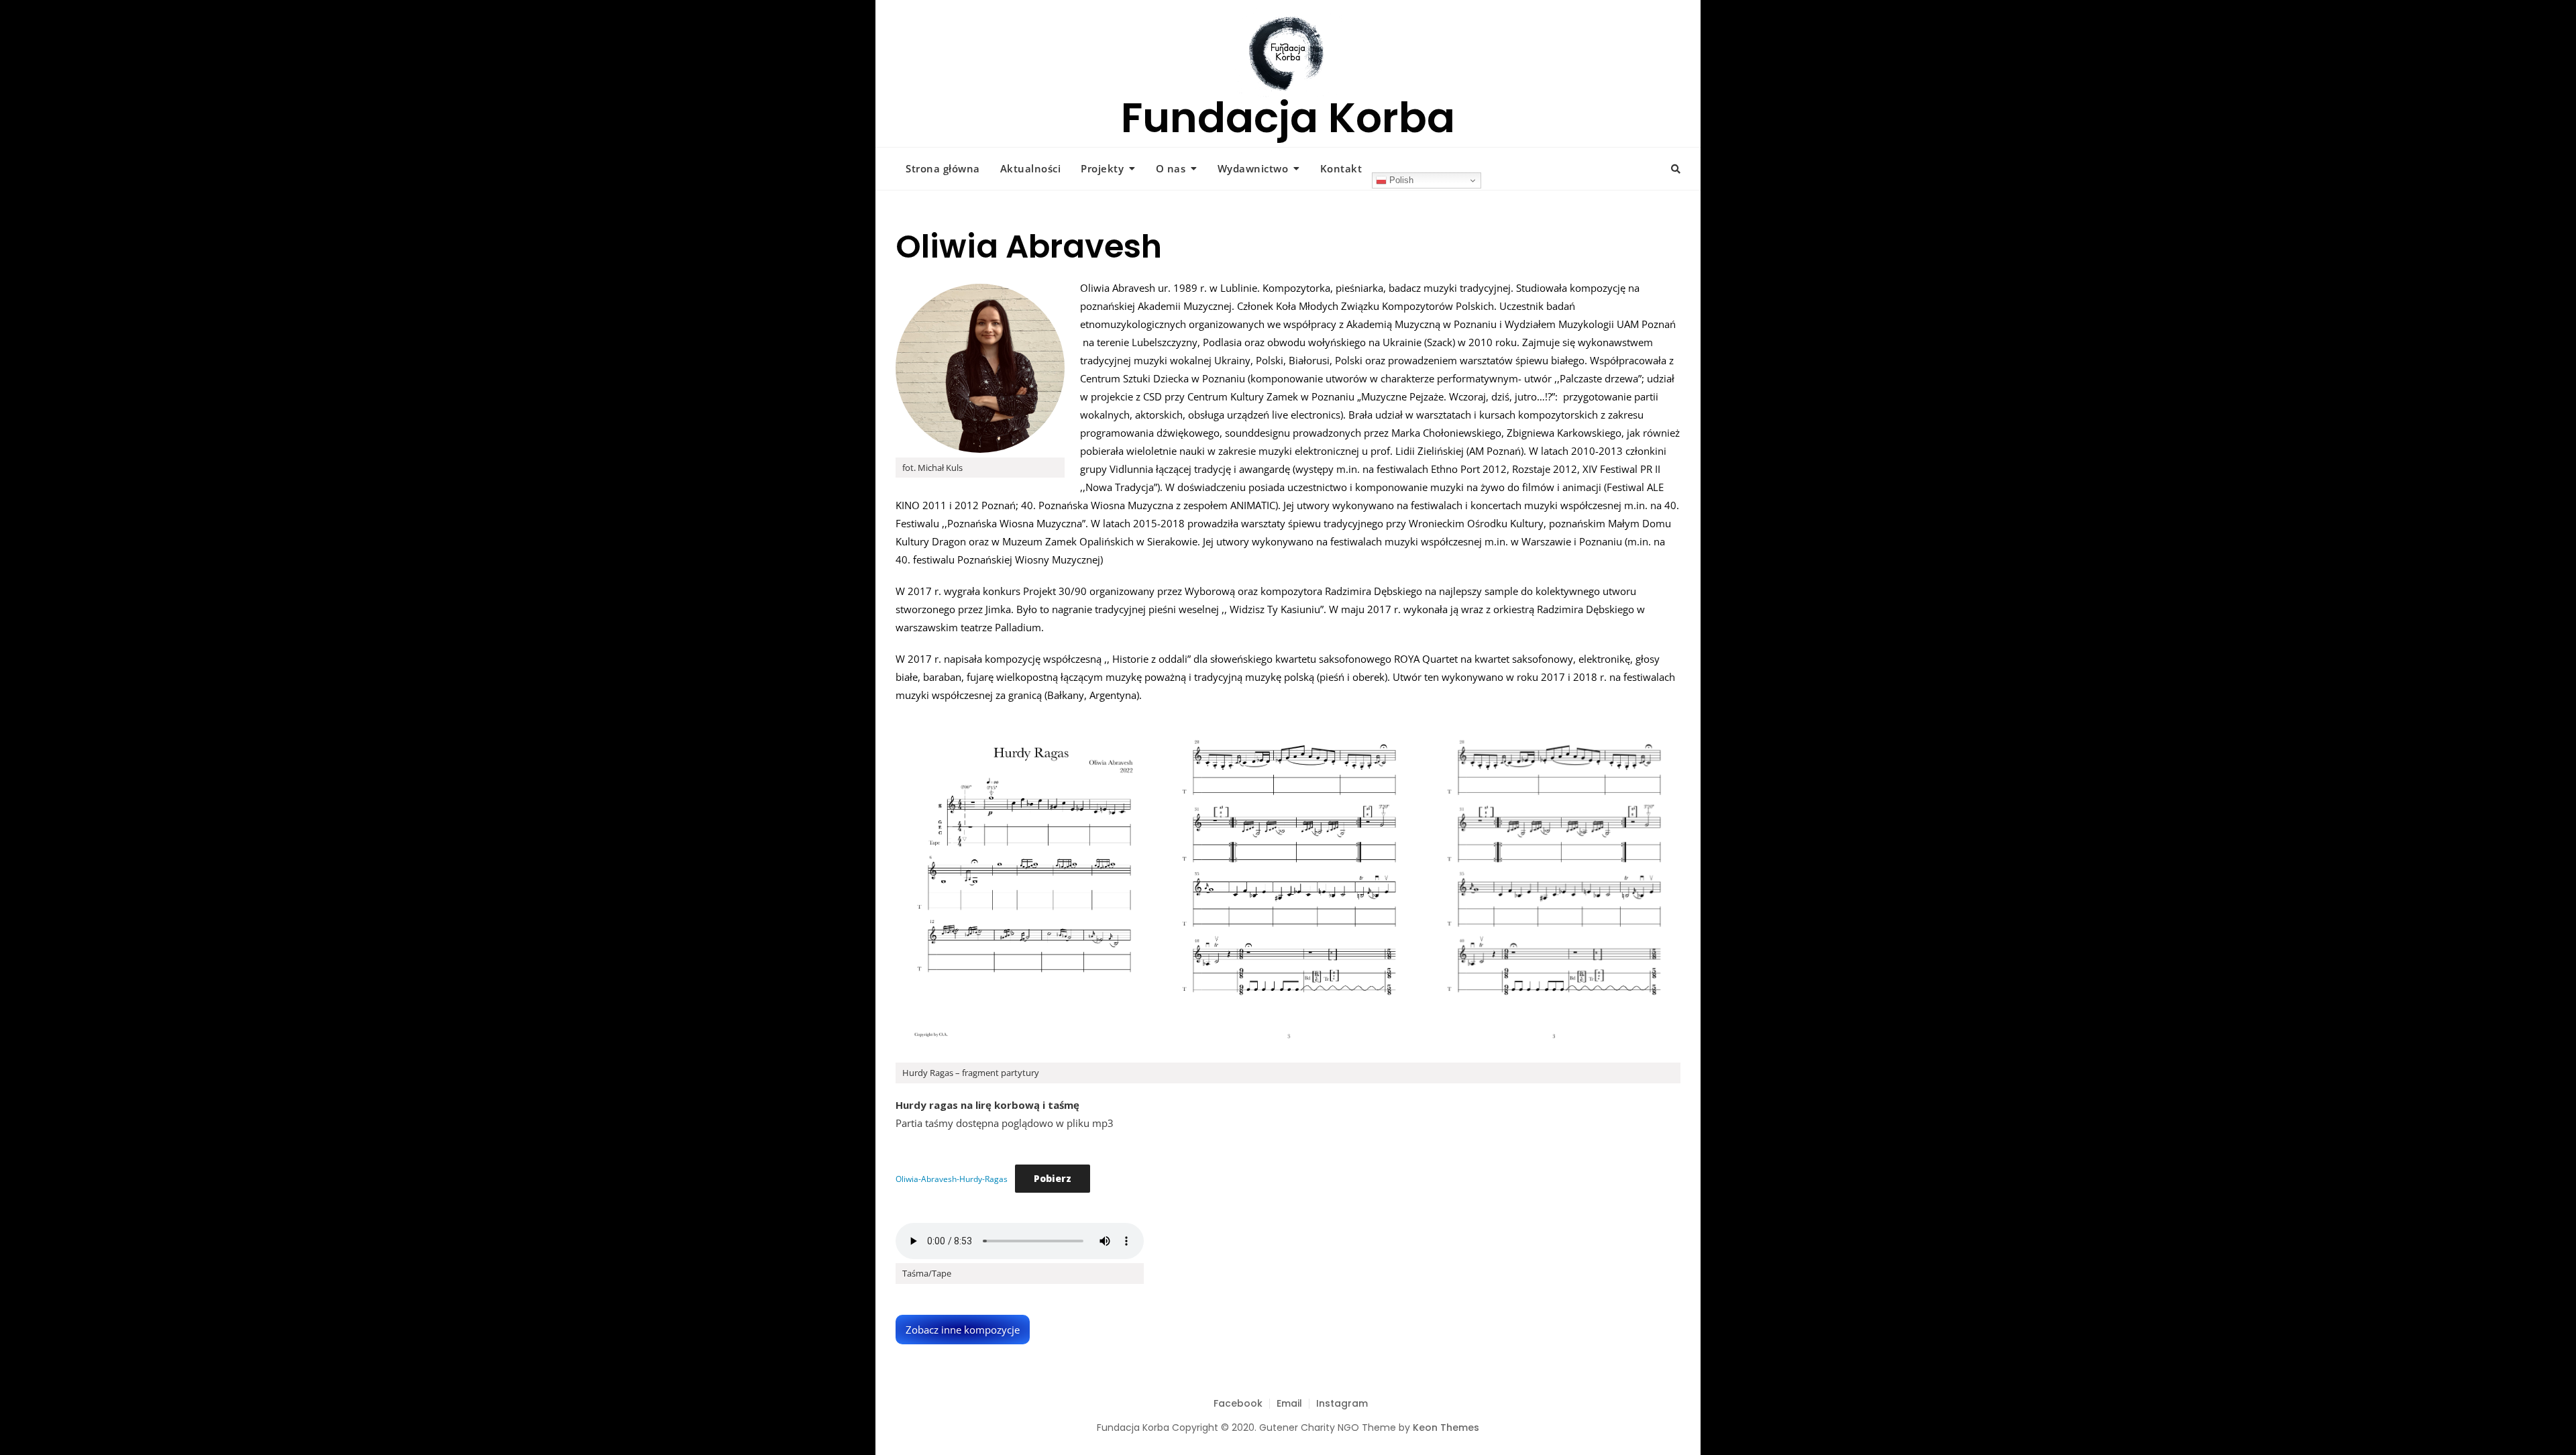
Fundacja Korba (1288, 118)
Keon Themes (1446, 1427)
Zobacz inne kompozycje (963, 1330)
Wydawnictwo (1253, 168)
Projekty (1102, 168)
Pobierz (1053, 1178)
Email (1289, 1403)
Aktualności (1031, 168)
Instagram (1342, 1403)
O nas (1171, 168)
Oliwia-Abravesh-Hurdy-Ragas (952, 1179)
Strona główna (943, 168)
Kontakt (1341, 168)
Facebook (1238, 1403)
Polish (1400, 180)
